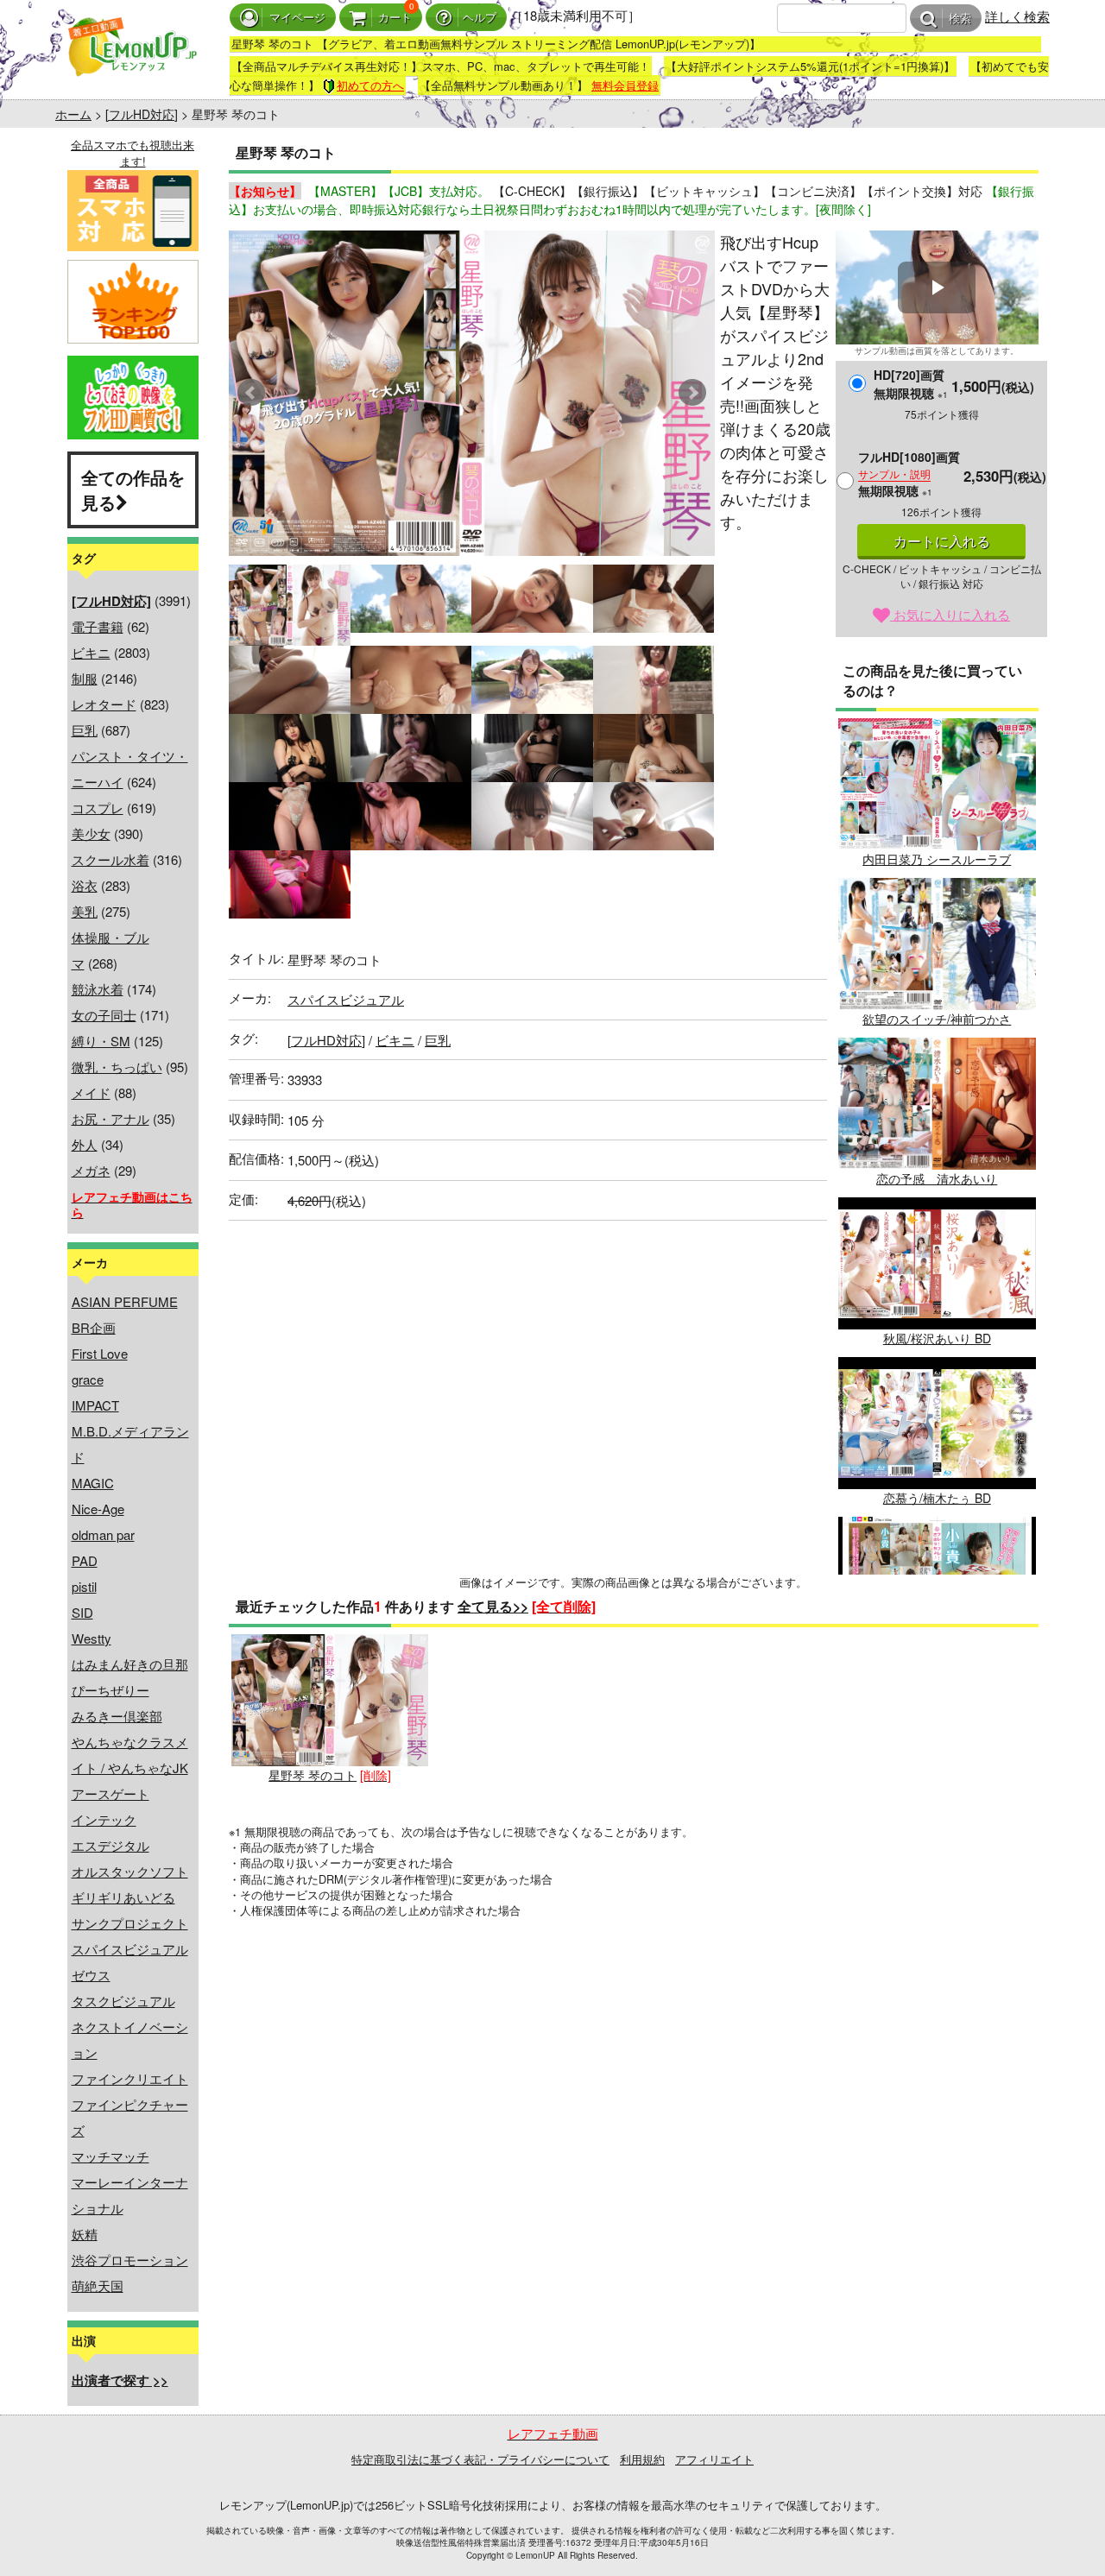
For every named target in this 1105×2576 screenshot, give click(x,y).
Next (692, 393)
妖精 (85, 2234)
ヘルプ (480, 18)
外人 (85, 1144)
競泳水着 (98, 989)
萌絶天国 (98, 2286)
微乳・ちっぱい (117, 1067)
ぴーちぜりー (110, 1690)
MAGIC (93, 1483)
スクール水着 (110, 859)
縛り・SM (101, 1041)
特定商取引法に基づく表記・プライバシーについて (480, 2459)
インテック (104, 1819)
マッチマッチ (110, 2156)
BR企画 (94, 1327)
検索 (960, 19)
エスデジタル (110, 1845)
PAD (85, 1560)
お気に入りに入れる (950, 614)
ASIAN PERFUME (125, 1301)
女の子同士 (104, 1015)
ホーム (73, 114)
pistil (84, 1586)
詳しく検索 (1017, 16)
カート (395, 18)
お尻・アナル (110, 1118)
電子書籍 (98, 626)
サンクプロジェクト (130, 1923)
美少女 (91, 833)
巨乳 (85, 730)
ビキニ (91, 652)
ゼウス (91, 1975)
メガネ (91, 1170)
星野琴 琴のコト (313, 1775)
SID (82, 1612)
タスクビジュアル (123, 2001)
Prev (251, 393)
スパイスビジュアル (130, 1949)
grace (88, 1379)
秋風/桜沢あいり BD (937, 1338)
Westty (92, 1638)
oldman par (103, 1534)
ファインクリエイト (130, 2078)
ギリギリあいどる (123, 1897)
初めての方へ (370, 85)
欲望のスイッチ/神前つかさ (937, 1019)
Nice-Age (98, 1509)
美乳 (85, 911)
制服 (85, 678)
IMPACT (95, 1405)
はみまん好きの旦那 (130, 1664)
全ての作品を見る (133, 489)
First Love (100, 1353)
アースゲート (110, 1793)
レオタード (104, 704)
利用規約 (642, 2459)
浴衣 (85, 885)
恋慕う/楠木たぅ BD (937, 1498)
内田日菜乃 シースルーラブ (937, 859)
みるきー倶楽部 (117, 1716)
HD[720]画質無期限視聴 (911, 384)
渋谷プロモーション (130, 2260)
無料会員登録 (625, 85)
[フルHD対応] (142, 114)
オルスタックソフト (130, 1871)
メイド (91, 1092)
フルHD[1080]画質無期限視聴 (909, 474)
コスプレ (98, 808)
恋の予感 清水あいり (937, 1178)
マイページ (297, 18)
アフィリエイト (714, 2459)
